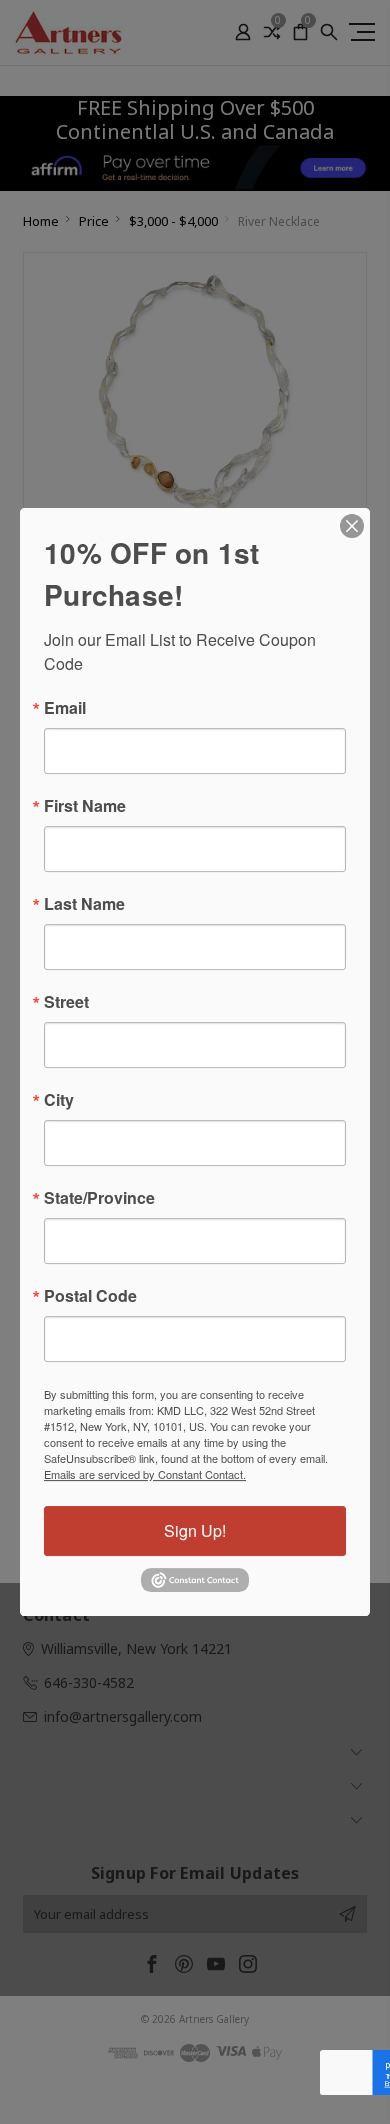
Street (66, 1002)
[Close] (352, 526)
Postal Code (90, 1296)
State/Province (99, 1198)
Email (65, 708)
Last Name (84, 904)
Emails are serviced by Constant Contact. (145, 1474)
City (59, 1100)
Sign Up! (195, 1530)
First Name (85, 806)
